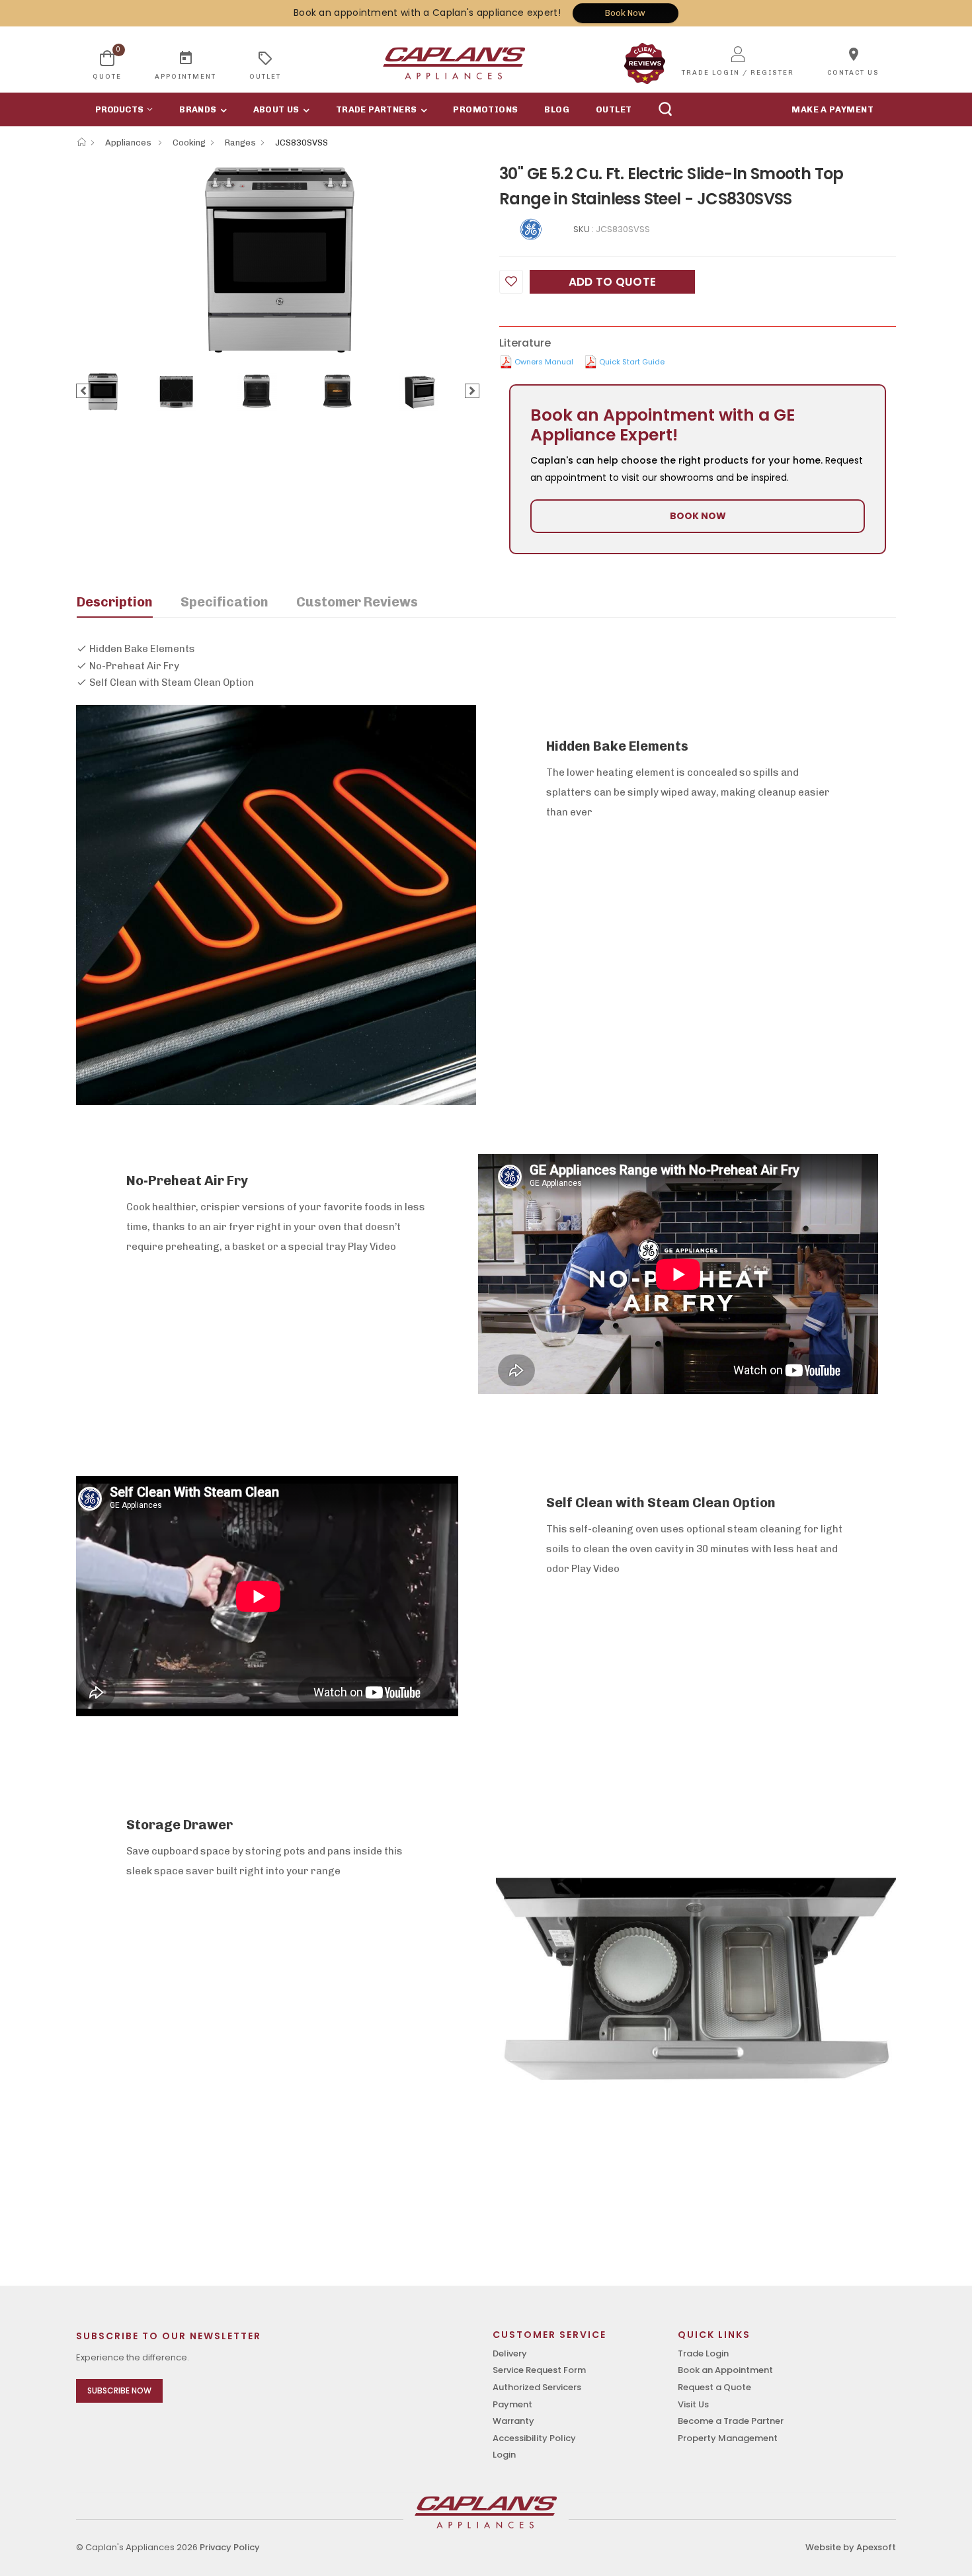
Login (504, 2455)
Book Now (625, 13)
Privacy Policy (230, 2547)
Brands (198, 109)
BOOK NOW (698, 516)
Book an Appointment (725, 2370)
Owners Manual (544, 362)
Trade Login (703, 2353)
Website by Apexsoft (851, 2547)
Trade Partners (377, 109)
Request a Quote (714, 2387)
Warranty (513, 2421)
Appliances (129, 143)
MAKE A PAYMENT (832, 109)
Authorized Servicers (537, 2387)
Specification (224, 602)
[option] (278, 259)
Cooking (189, 143)
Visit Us (693, 2404)
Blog (557, 109)
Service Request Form (539, 2370)
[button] (121, 109)
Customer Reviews (357, 602)
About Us (276, 109)
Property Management (728, 2438)
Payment (512, 2404)
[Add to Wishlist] (511, 282)
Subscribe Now (119, 2390)
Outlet (614, 109)
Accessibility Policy (534, 2438)
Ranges (240, 143)
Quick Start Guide (632, 362)
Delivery (510, 2353)
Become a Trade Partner (731, 2421)
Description (115, 602)
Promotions (485, 109)
